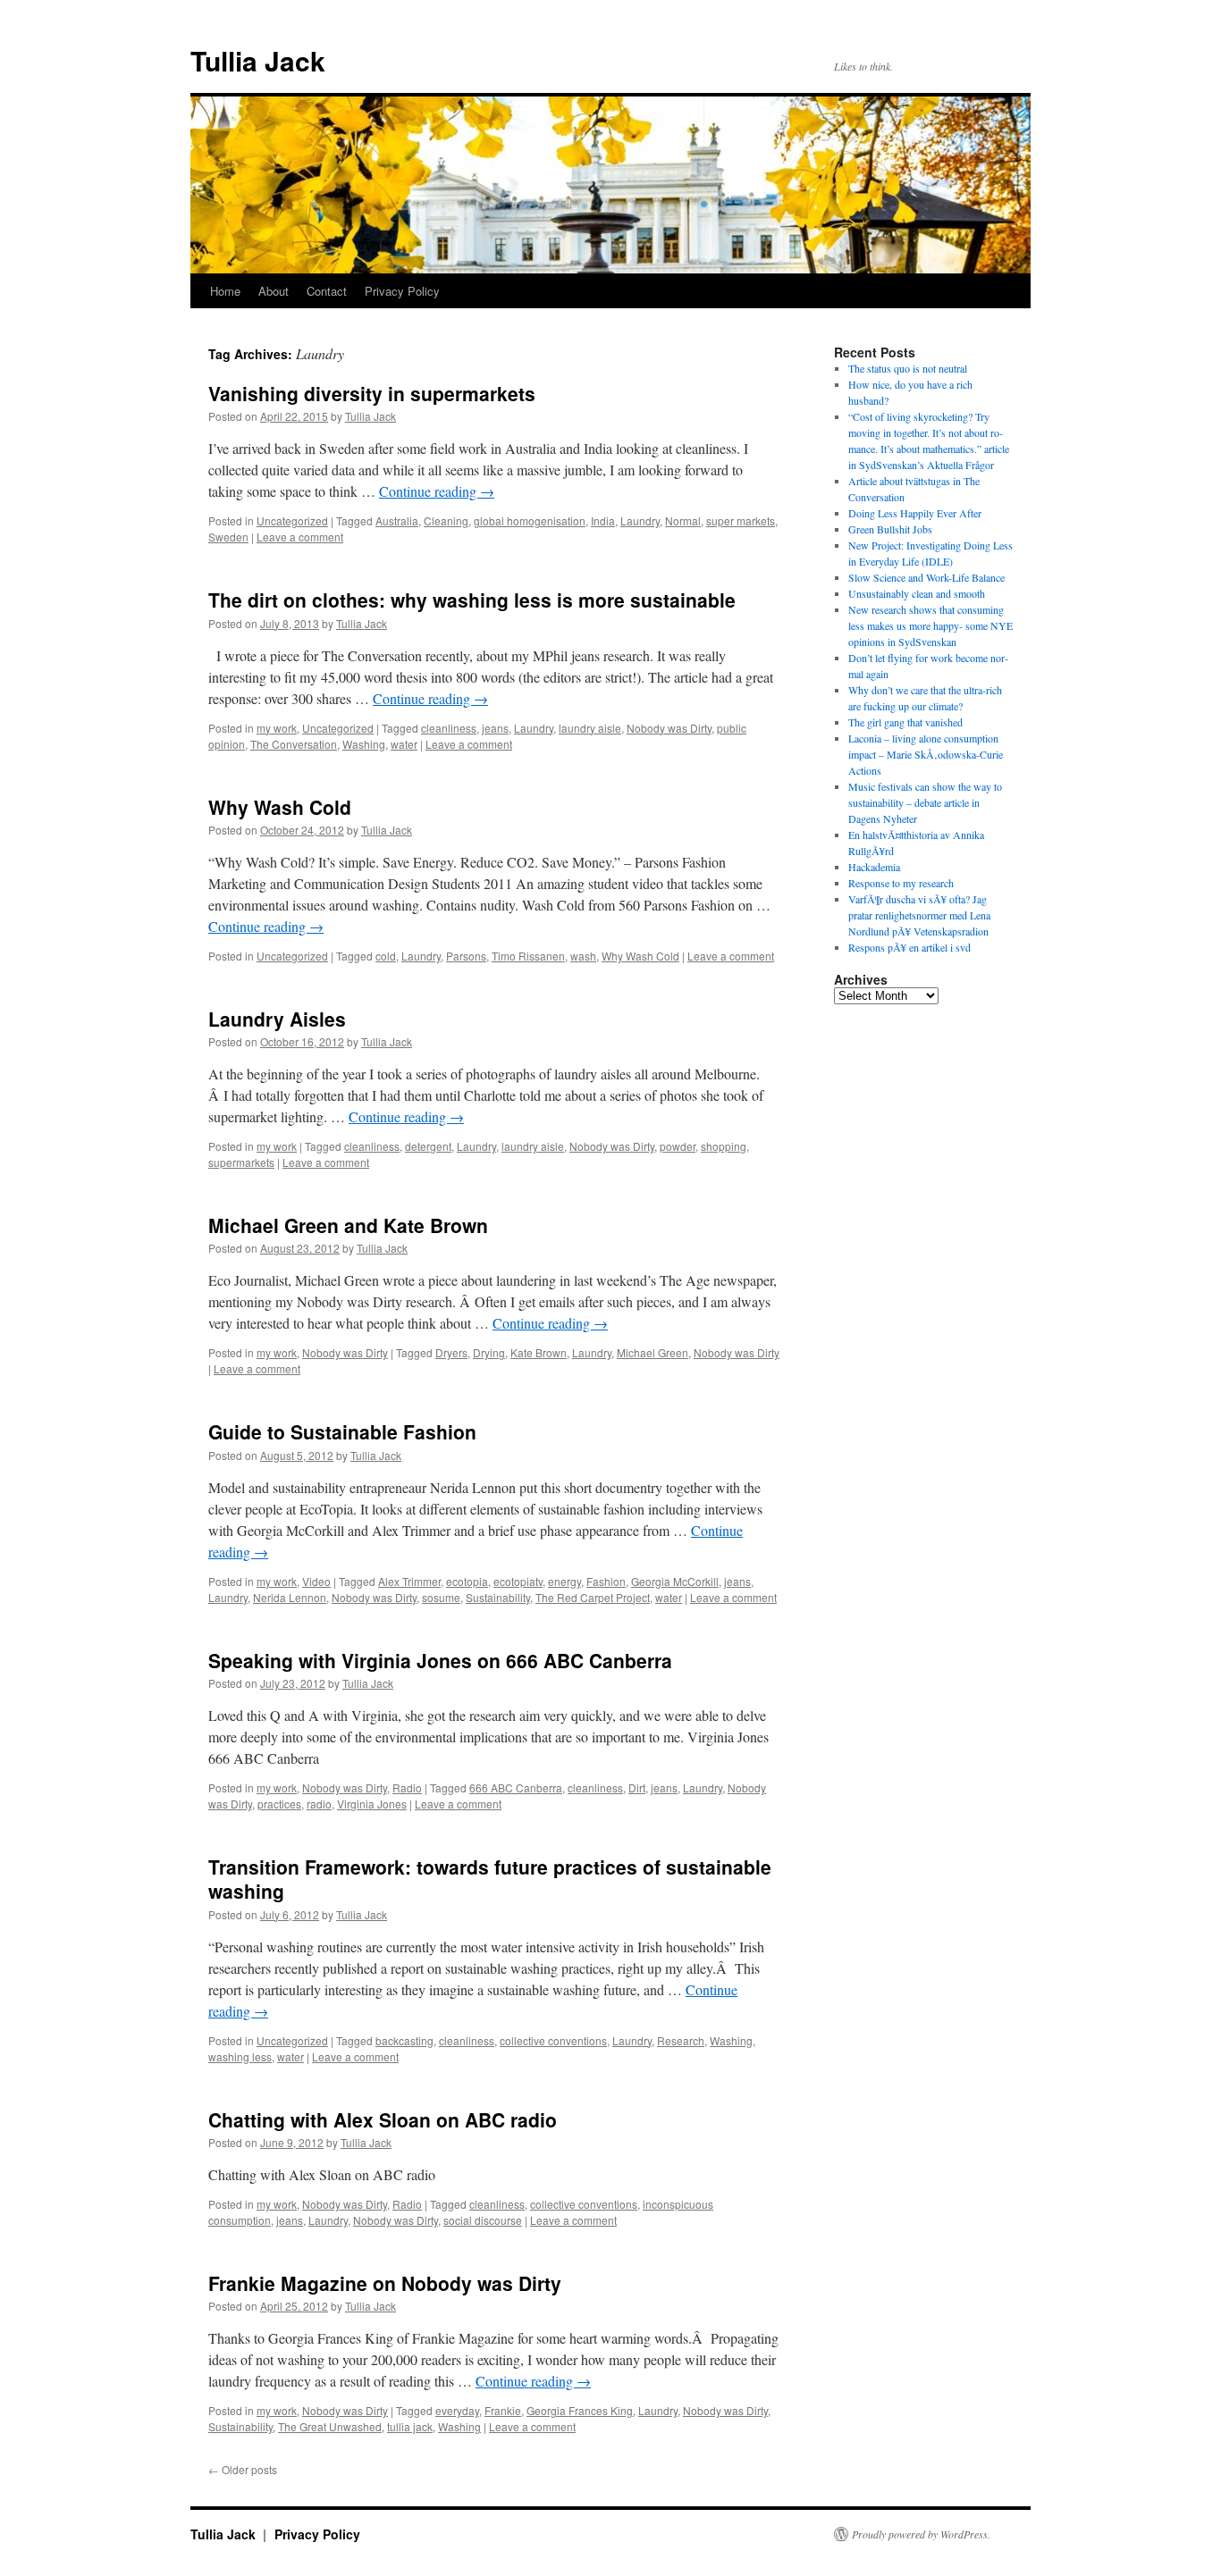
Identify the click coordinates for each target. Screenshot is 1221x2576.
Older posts (243, 2469)
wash (583, 956)
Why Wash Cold (280, 807)
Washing (364, 744)
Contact (327, 291)
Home (225, 291)
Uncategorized (292, 520)
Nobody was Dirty (669, 728)
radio (319, 1804)
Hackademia (874, 867)
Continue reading (437, 491)
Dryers (451, 1352)
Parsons (466, 956)
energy (564, 1581)
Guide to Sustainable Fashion (342, 1431)
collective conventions (553, 2040)
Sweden (228, 537)
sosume (441, 1597)
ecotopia (467, 1581)
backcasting (404, 2040)
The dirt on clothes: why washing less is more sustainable (472, 600)
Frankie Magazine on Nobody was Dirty (385, 2283)
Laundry (640, 520)
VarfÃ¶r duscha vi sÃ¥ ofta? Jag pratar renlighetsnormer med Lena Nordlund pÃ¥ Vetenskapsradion (919, 915)
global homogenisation (530, 520)
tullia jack (410, 2426)
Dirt (637, 1787)
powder (678, 1146)
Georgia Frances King (580, 2410)
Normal (683, 520)
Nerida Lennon (290, 1597)
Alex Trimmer (409, 1581)
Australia (397, 520)
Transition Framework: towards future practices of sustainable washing (490, 1879)
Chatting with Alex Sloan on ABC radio (383, 2119)
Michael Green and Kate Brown (348, 1225)
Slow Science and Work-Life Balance (926, 577)
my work (277, 728)
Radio (407, 1787)
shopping (724, 1146)
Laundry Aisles (277, 1019)
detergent (428, 1146)
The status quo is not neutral (908, 368)
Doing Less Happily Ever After (915, 513)
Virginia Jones (372, 1804)
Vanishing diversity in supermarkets (372, 393)
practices (279, 1804)
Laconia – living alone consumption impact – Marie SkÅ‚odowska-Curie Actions (926, 754)
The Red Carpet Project (593, 1597)
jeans (495, 728)
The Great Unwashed (330, 2426)
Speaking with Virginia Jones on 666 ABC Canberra (440, 1660)
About (274, 291)
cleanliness (449, 728)
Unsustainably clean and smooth (917, 593)
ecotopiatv (518, 1581)
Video (316, 1581)
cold (386, 956)
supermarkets (241, 1162)
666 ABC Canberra (516, 1787)
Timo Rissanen (528, 956)
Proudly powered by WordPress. (921, 2534)
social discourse (483, 2220)
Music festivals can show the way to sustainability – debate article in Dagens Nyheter (925, 802)
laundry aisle (590, 728)
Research (681, 2040)
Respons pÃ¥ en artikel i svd (909, 947)
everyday (457, 2410)
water (404, 744)
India (603, 520)
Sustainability (498, 1597)
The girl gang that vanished (905, 722)
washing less (240, 2056)
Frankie (503, 2410)
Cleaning (446, 520)
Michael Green (653, 1352)
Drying (489, 1352)
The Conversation (294, 744)
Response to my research (901, 883)
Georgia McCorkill (675, 1581)
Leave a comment (300, 537)
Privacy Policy (402, 291)
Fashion (606, 1581)
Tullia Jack (258, 60)
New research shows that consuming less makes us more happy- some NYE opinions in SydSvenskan (930, 625)
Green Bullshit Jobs (890, 529)
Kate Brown (539, 1352)
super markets (741, 520)
